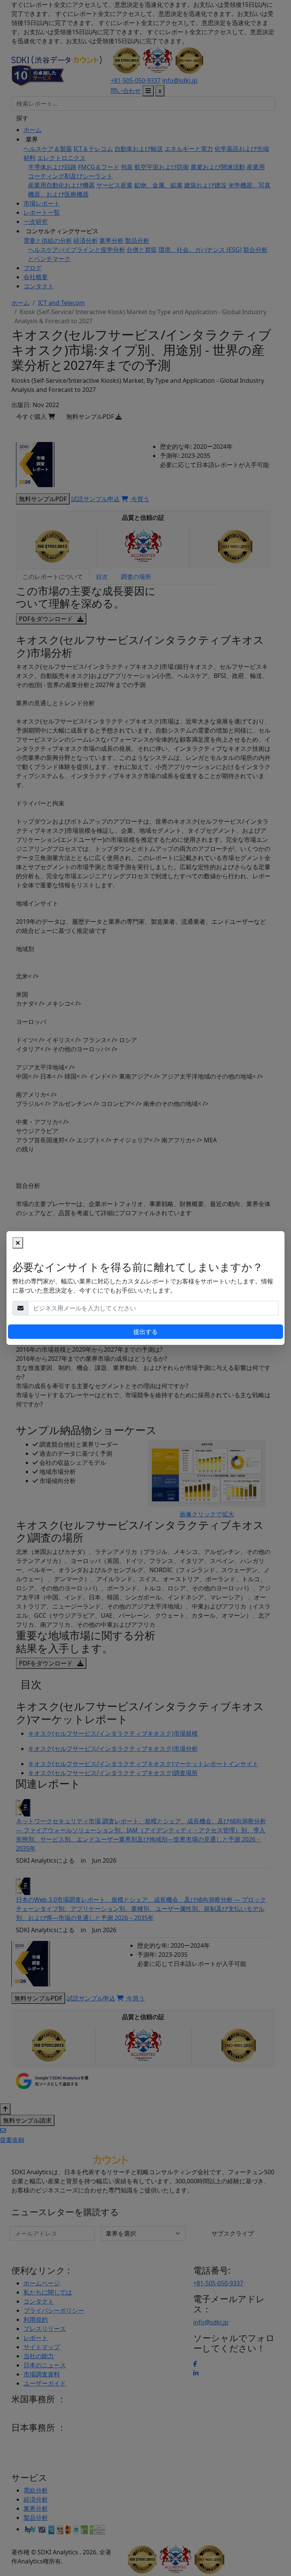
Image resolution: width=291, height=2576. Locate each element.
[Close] (18, 1243)
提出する (145, 1332)
